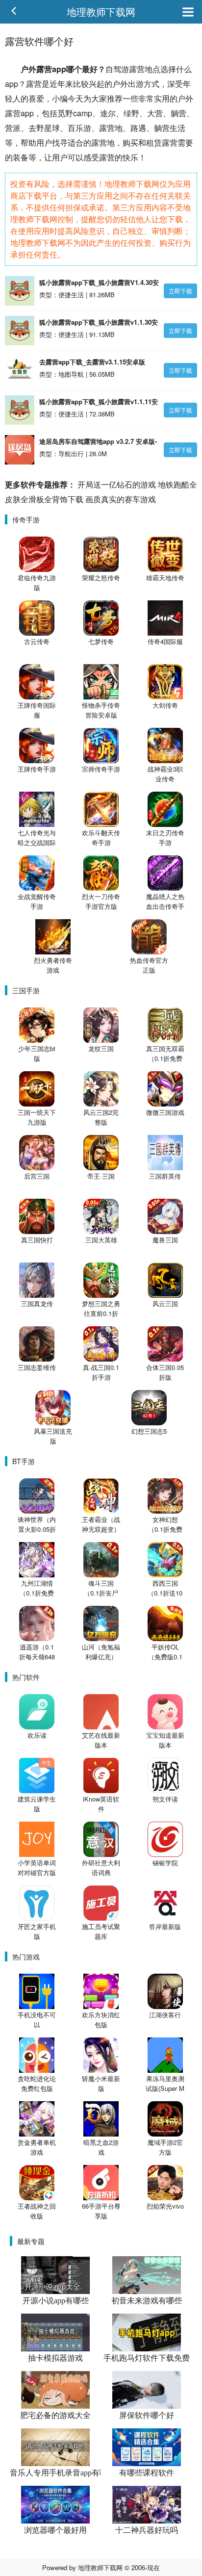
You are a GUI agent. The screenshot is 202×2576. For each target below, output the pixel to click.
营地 (145, 69)
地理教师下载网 (101, 12)
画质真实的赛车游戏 (121, 499)
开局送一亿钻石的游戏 (117, 484)
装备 (21, 157)
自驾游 (117, 69)
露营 (44, 69)
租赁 (154, 142)
